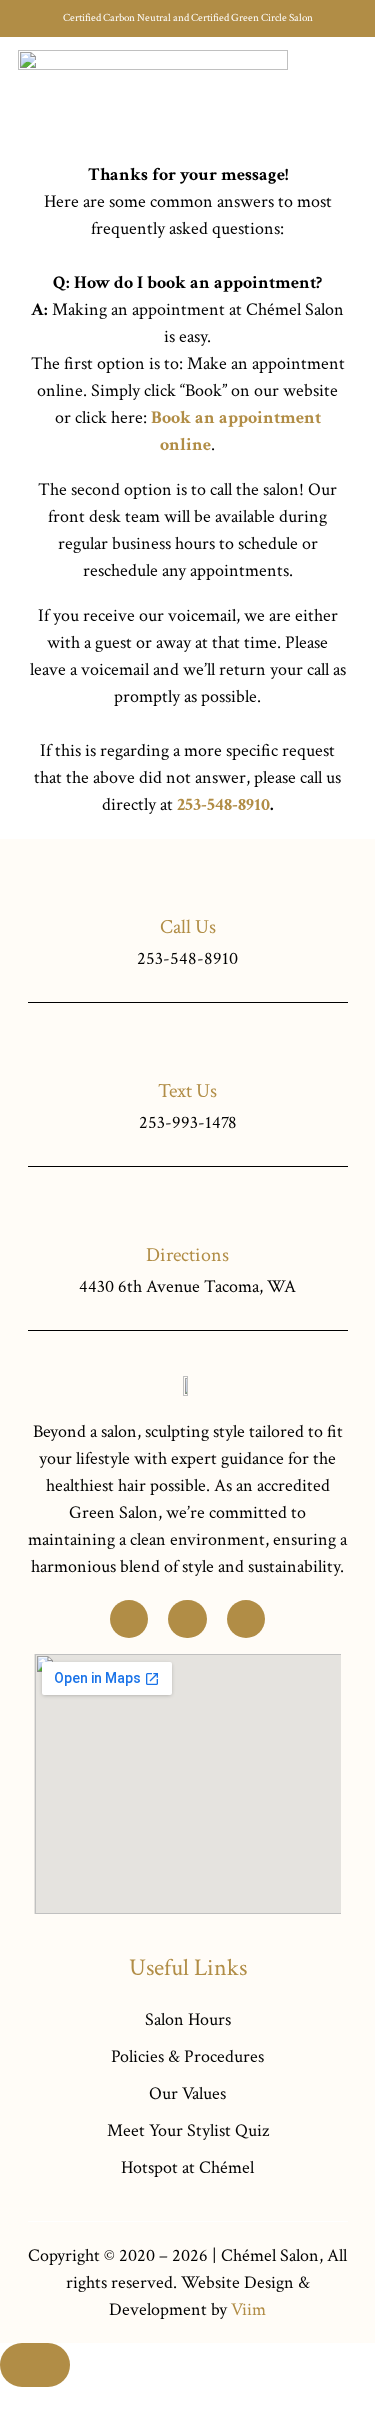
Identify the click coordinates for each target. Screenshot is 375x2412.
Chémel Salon (270, 2255)
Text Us (187, 1091)
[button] (344, 92)
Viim (248, 2309)
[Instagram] (246, 1619)
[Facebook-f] (187, 1619)
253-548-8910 (223, 804)
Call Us (188, 927)
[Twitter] (129, 1619)
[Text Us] (187, 1045)
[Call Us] (187, 881)
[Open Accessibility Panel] (35, 2365)
